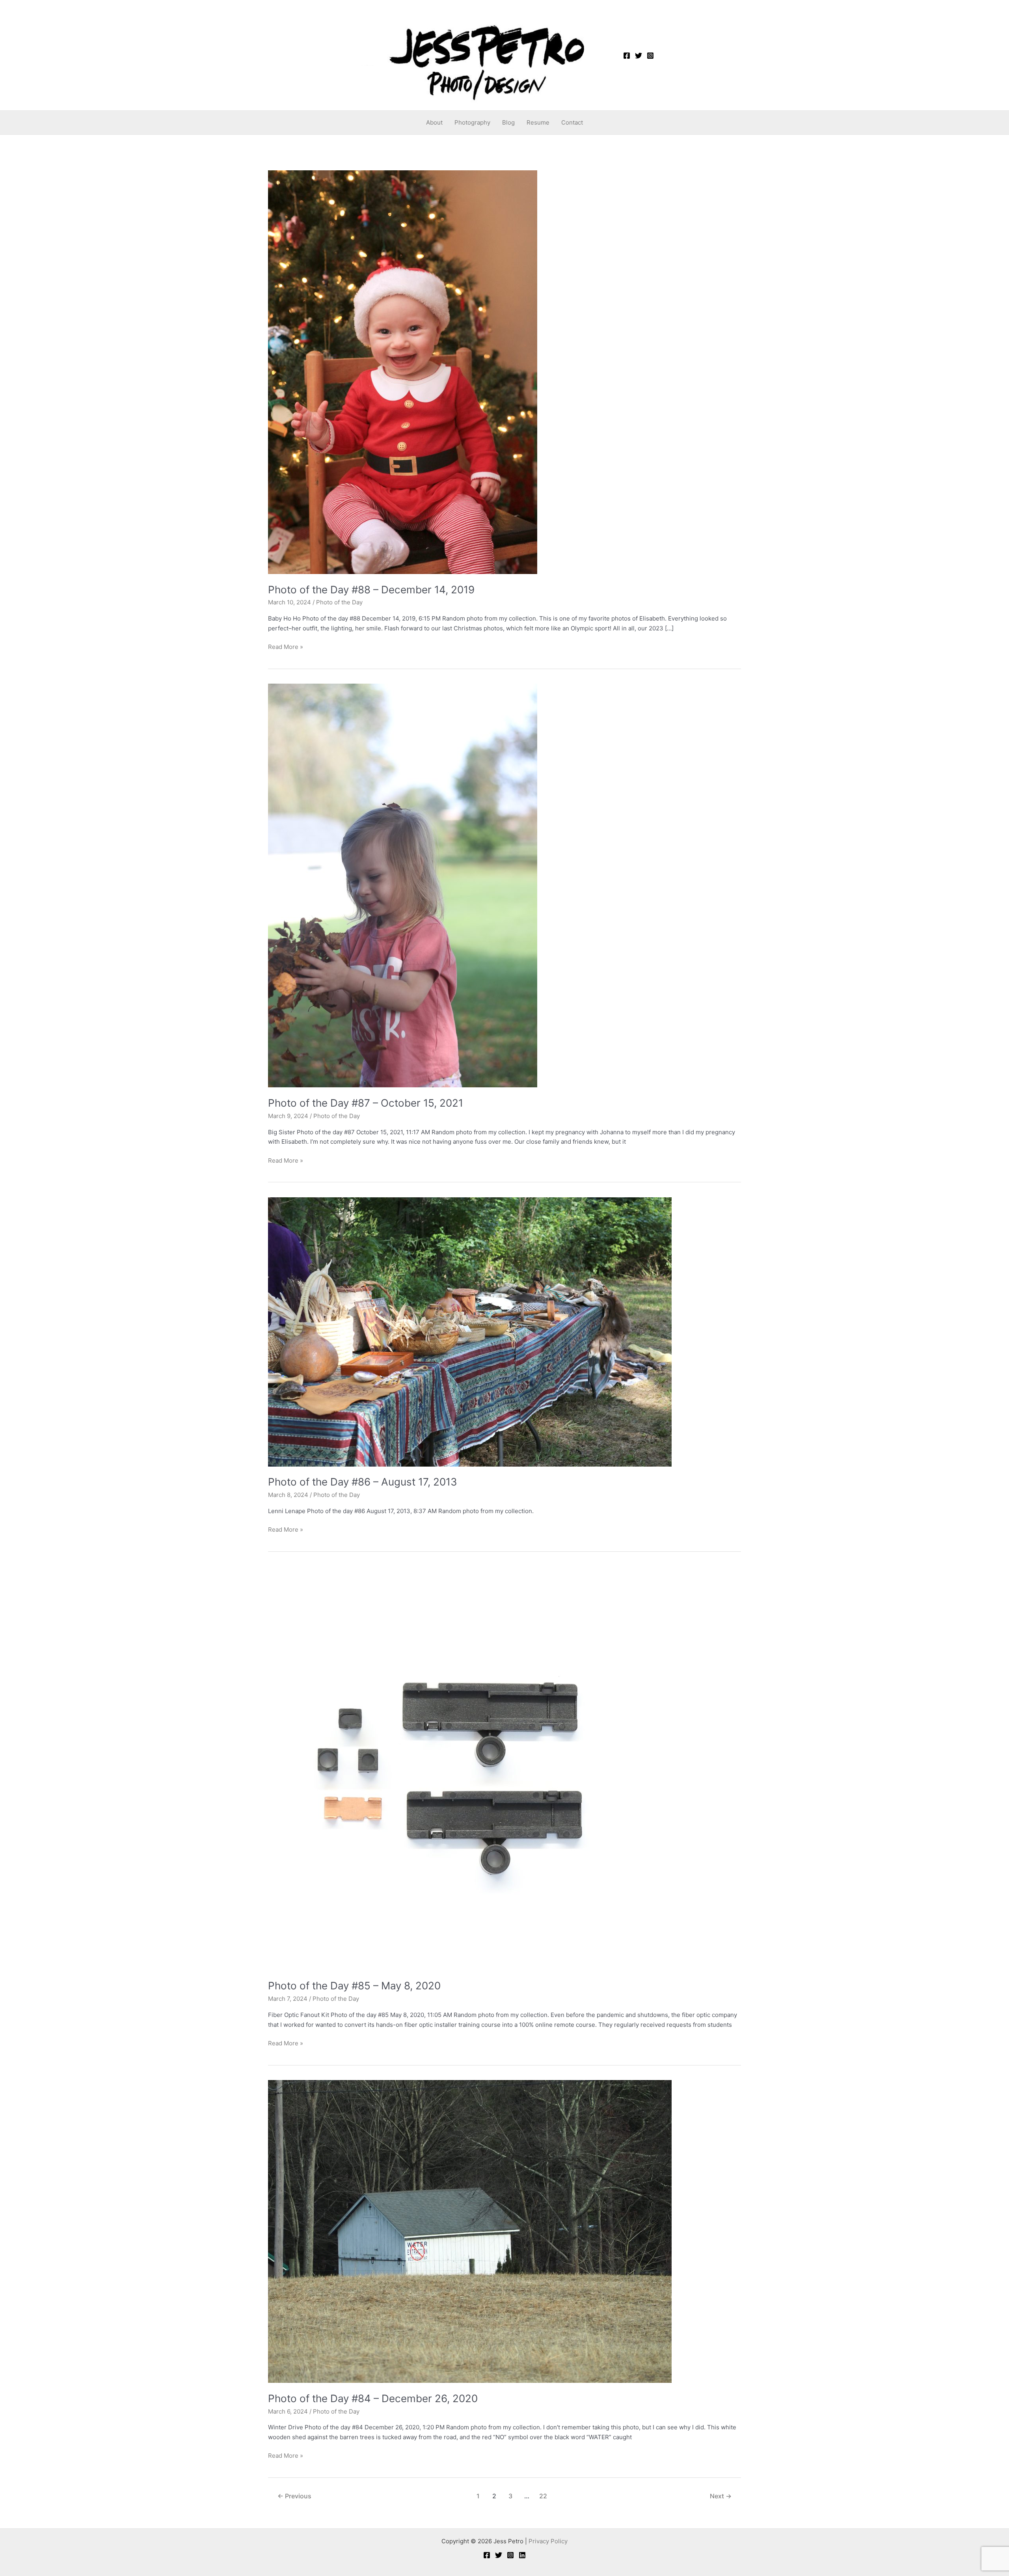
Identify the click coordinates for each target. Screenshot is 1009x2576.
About (434, 122)
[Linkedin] (522, 2555)
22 (543, 2496)
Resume (538, 122)
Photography (472, 122)
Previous (294, 2496)
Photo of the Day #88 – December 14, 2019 (371, 590)
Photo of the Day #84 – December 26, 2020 (373, 2398)
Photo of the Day (339, 602)
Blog (508, 122)
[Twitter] (639, 56)
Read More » (286, 646)
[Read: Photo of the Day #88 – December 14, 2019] (403, 372)
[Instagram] (650, 56)
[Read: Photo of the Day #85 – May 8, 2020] (470, 1768)
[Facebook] (627, 56)
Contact (572, 122)
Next (721, 2496)
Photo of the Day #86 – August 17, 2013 (363, 1482)
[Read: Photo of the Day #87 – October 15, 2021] (403, 885)
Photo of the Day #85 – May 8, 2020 (354, 1986)
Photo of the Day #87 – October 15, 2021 (366, 1103)
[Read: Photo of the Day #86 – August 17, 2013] (470, 1332)
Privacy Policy (548, 2541)
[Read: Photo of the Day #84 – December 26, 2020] (470, 2231)
